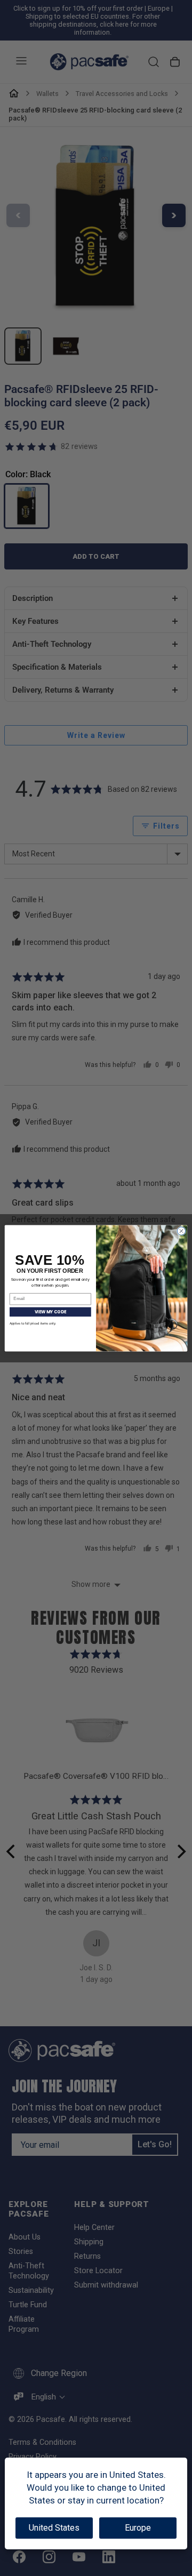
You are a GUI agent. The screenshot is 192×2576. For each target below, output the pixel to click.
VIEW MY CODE (50, 1311)
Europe (138, 2528)
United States (54, 2528)
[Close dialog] (181, 1230)
